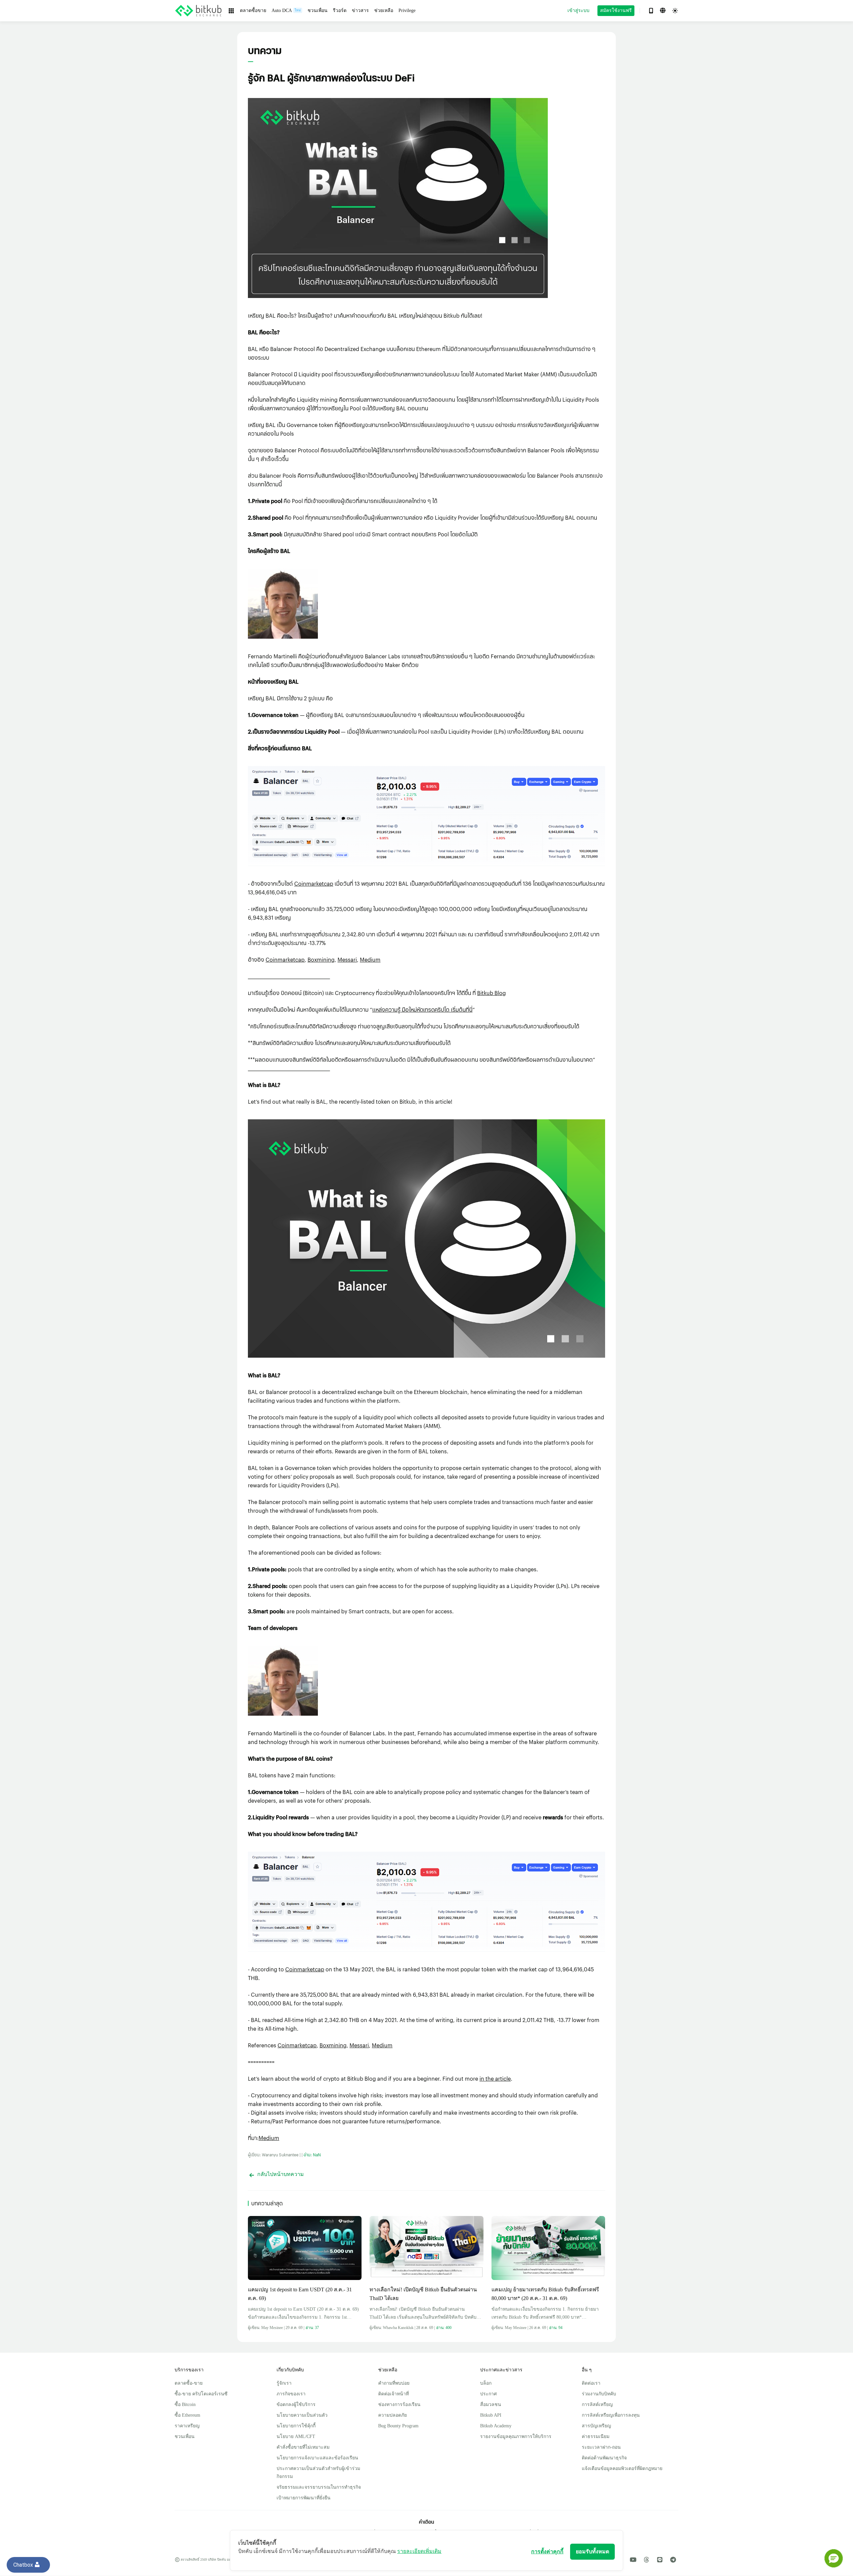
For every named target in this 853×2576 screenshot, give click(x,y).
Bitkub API (491, 2415)
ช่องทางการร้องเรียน (399, 2404)
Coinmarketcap (314, 883)
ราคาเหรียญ (187, 2426)
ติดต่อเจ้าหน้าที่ (394, 2394)
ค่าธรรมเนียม (596, 2436)
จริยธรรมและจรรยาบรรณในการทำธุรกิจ (319, 2487)
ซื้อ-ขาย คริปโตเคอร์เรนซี (201, 2394)
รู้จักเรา (284, 2383)
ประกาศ (488, 2394)
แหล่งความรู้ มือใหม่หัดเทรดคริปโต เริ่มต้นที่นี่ (422, 1009)
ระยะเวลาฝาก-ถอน (601, 2447)
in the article (495, 2078)
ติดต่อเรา (591, 2383)
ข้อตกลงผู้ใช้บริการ (296, 2404)
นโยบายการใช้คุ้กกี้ (296, 2426)
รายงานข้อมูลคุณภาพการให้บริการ (516, 2436)
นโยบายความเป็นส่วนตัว (302, 2415)
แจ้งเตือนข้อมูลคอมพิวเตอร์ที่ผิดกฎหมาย (622, 2468)
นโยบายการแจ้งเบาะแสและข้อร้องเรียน (317, 2458)
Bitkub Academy (496, 2426)
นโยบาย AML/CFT (296, 2436)
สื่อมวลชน (491, 2404)
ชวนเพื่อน (185, 2436)
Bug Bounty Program (398, 2426)
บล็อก (486, 2383)
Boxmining (321, 959)
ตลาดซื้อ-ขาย (189, 2383)
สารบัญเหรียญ (596, 2426)
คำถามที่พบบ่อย (394, 2383)
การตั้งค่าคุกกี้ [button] (547, 2551)
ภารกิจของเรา (291, 2394)
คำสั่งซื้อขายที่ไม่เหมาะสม (303, 2447)
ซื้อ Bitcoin (185, 2404)
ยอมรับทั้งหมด (592, 2551)
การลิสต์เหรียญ (597, 2404)
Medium (370, 959)
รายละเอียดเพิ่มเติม (419, 2551)
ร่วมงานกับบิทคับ (599, 2394)
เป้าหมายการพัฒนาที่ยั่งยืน (304, 2498)
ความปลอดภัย (393, 2415)
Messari (347, 959)
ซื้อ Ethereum (187, 2415)
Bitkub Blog (491, 993)
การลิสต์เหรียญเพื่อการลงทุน (611, 2415)
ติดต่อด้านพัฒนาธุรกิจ (604, 2458)
